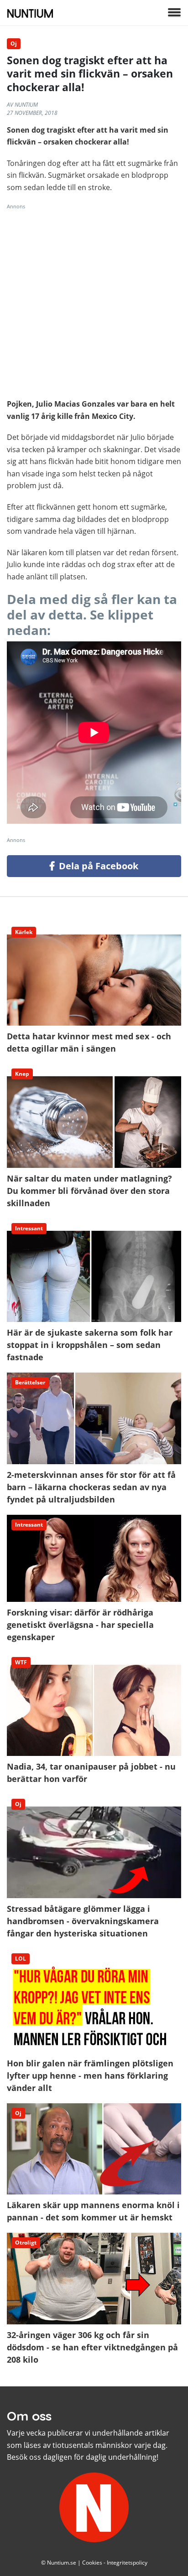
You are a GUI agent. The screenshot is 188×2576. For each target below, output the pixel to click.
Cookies (92, 2563)
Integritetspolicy (127, 2563)
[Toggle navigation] (174, 13)
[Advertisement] (94, 304)
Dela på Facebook (97, 866)
